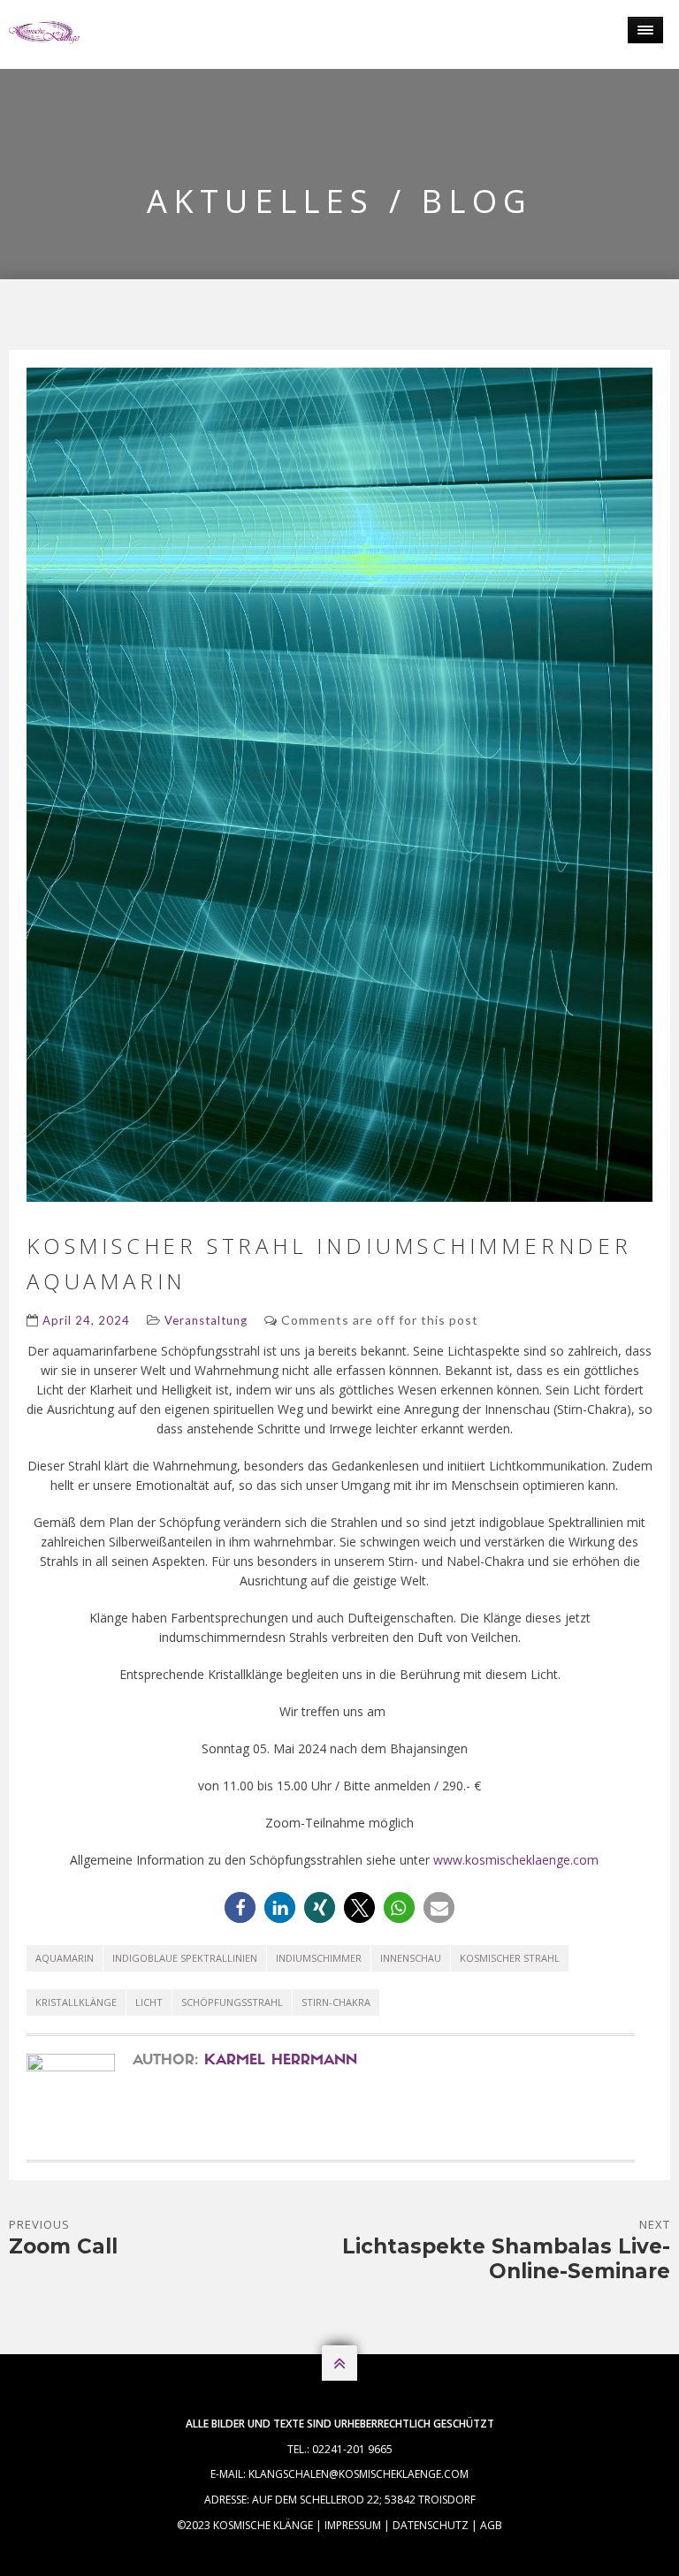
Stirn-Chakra (336, 2002)
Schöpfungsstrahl (232, 2002)
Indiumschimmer (319, 1958)
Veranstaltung (206, 1320)
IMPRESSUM (353, 2525)
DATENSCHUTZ (431, 2525)
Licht (149, 2002)
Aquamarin (65, 1958)
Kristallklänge (76, 2002)
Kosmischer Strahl (510, 1958)
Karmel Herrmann (281, 2061)
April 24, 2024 (86, 1320)
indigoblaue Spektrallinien (185, 1958)
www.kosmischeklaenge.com (516, 1860)
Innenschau (411, 1958)
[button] (240, 1907)
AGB (491, 2525)
